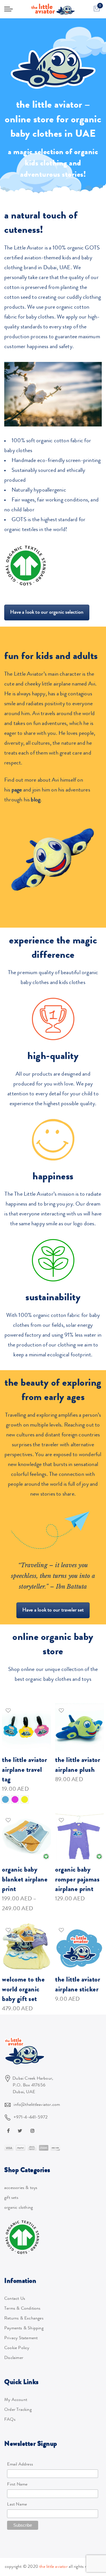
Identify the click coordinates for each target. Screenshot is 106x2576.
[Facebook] (9, 2131)
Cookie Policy (17, 2348)
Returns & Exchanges (24, 2319)
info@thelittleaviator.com (37, 2105)
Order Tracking (18, 2410)
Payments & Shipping (24, 2329)
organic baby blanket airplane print (25, 1880)
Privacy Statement (21, 2338)
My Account (16, 2400)
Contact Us (15, 2299)
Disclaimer (14, 2358)
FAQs (10, 2420)
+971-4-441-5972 (31, 2118)
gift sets (11, 2198)
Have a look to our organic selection (47, 613)
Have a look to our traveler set (53, 1610)
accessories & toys (21, 2188)
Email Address (20, 2465)
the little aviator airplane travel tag (24, 1770)
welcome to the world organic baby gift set (23, 1990)
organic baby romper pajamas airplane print (77, 1880)
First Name (17, 2485)
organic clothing (19, 2208)
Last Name (17, 2505)
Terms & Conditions (22, 2309)
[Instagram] (33, 2131)
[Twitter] (21, 2131)
